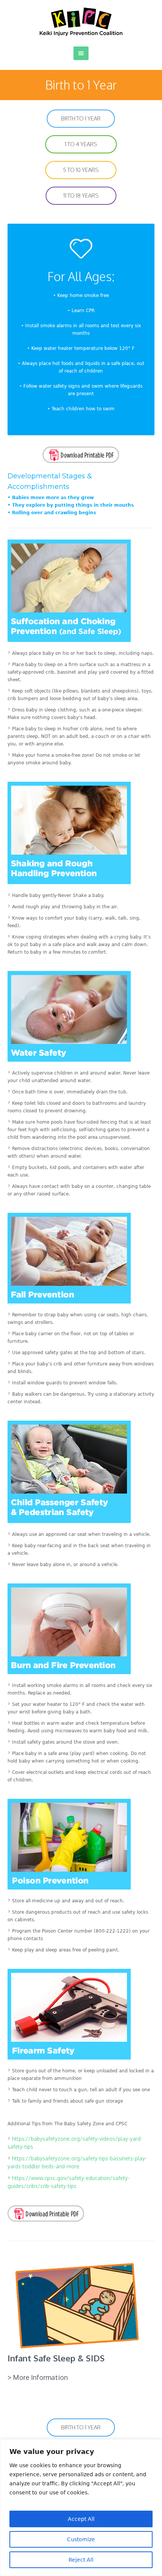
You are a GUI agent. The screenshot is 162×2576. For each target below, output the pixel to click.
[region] (81, 2508)
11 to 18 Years (81, 196)
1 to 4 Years (81, 144)
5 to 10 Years (81, 170)
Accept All (81, 2519)
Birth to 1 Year (81, 118)
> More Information (38, 2377)
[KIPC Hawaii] (81, 22)
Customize (81, 2539)
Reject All (81, 2560)
